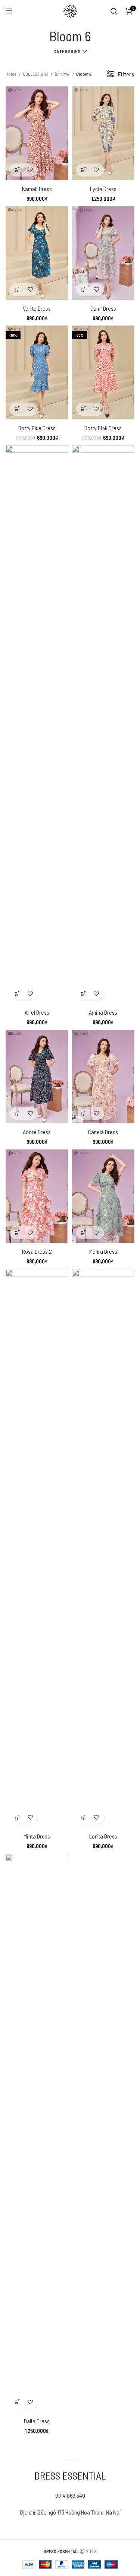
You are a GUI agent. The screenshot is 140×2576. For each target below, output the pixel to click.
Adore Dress (37, 1132)
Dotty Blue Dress (37, 428)
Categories (67, 51)
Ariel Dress (37, 1012)
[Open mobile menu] (9, 11)
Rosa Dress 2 (37, 1251)
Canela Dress (103, 1132)
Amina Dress (103, 1012)
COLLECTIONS (36, 74)
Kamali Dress (37, 189)
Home (11, 74)
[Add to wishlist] (30, 170)
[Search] (114, 11)
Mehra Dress (103, 1251)
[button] (17, 170)
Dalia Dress (37, 2421)
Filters (126, 74)
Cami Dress (103, 308)
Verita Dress (37, 308)
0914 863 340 (70, 2495)
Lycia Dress (103, 189)
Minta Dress (37, 1836)
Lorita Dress (103, 1836)
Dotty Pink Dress (103, 428)
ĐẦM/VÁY (63, 74)
